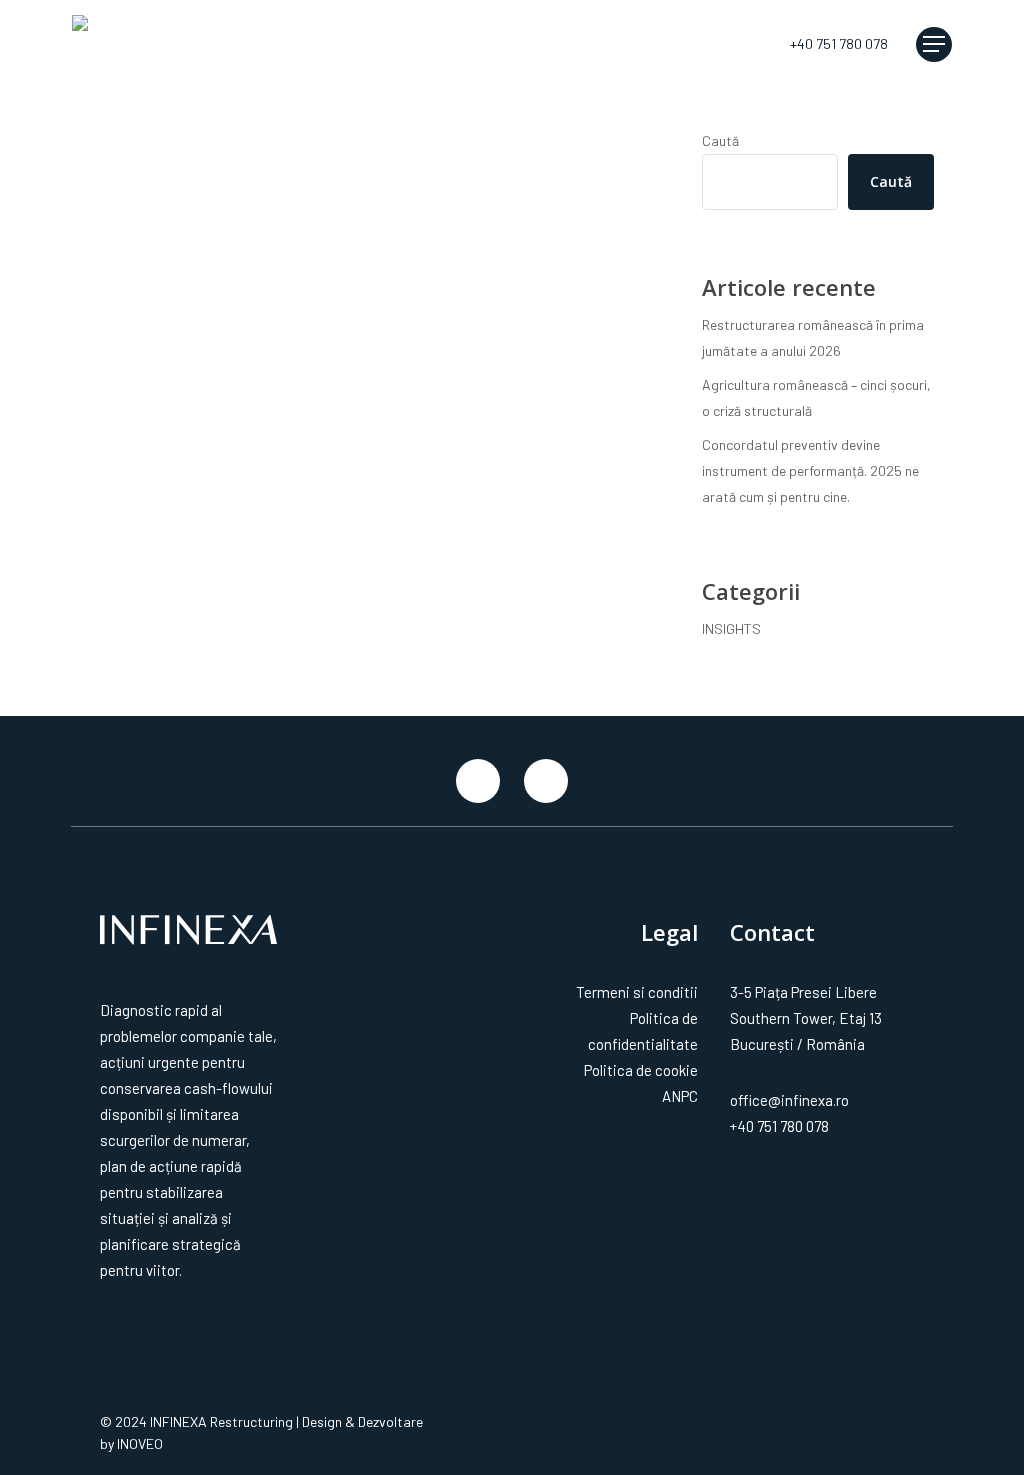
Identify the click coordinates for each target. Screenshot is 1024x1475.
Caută (720, 140)
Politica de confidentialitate (642, 1031)
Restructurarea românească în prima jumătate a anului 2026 (813, 337)
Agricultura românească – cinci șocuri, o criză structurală (816, 397)
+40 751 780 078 (779, 1126)
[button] (934, 44)
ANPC (679, 1096)
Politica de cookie (640, 1070)
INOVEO (140, 1443)
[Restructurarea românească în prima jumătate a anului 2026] (226, 257)
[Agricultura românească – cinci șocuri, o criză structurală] (226, 355)
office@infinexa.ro (789, 1100)
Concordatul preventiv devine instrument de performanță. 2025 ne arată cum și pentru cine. (810, 470)
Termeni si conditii (636, 992)
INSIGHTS (148, 240)
